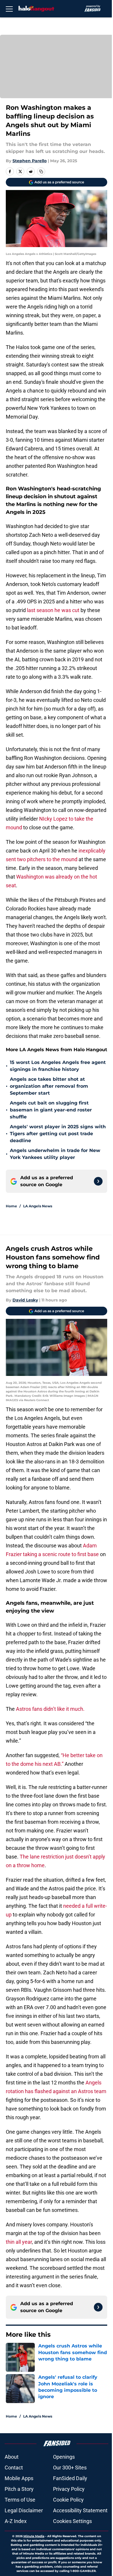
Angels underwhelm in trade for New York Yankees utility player (55, 1154)
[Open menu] (9, 9)
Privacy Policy (69, 2489)
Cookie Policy (68, 2500)
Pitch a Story (19, 2489)
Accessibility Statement (80, 2510)
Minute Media (34, 2536)
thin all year (19, 2242)
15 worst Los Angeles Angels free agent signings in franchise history (58, 1066)
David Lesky (25, 1300)
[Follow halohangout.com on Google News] (98, 1181)
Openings (64, 2457)
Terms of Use (20, 2500)
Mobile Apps (19, 2478)
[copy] (41, 171)
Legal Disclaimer (24, 2510)
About (12, 2457)
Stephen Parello (30, 161)
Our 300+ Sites (70, 2468)
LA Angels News (38, 1206)
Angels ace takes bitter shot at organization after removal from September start (49, 1086)
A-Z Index (16, 2521)
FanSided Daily (70, 2478)
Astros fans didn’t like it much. (51, 1709)
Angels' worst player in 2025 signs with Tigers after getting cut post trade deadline (58, 1134)
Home (11, 1206)
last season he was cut (54, 610)
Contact (14, 2468)
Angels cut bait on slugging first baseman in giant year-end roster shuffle (51, 1110)
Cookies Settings (72, 2521)
